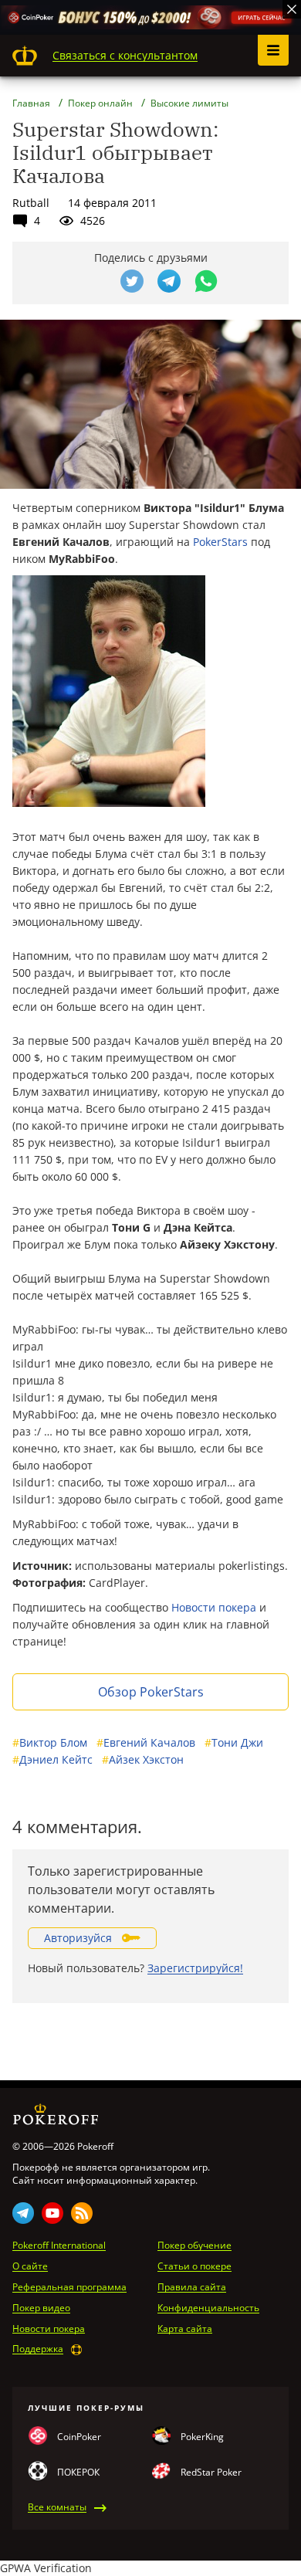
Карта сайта (185, 2329)
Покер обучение (194, 2246)
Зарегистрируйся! (195, 1968)
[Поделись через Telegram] (169, 281)
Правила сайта (192, 2287)
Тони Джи (234, 1742)
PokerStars (220, 542)
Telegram (23, 2213)
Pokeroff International (59, 2246)
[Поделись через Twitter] (132, 281)
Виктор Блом (50, 1742)
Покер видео (41, 2308)
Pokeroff (25, 56)
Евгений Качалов (146, 1742)
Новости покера (214, 1607)
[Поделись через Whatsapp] (206, 281)
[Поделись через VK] (95, 281)
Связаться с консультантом (125, 55)
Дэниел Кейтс (52, 1759)
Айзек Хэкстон (143, 1759)
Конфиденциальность (208, 2308)
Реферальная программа (69, 2287)
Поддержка (38, 2349)
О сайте (30, 2266)
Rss (82, 2213)
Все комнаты (57, 2507)
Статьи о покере (194, 2266)
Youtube (52, 2213)
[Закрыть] (292, 9)
